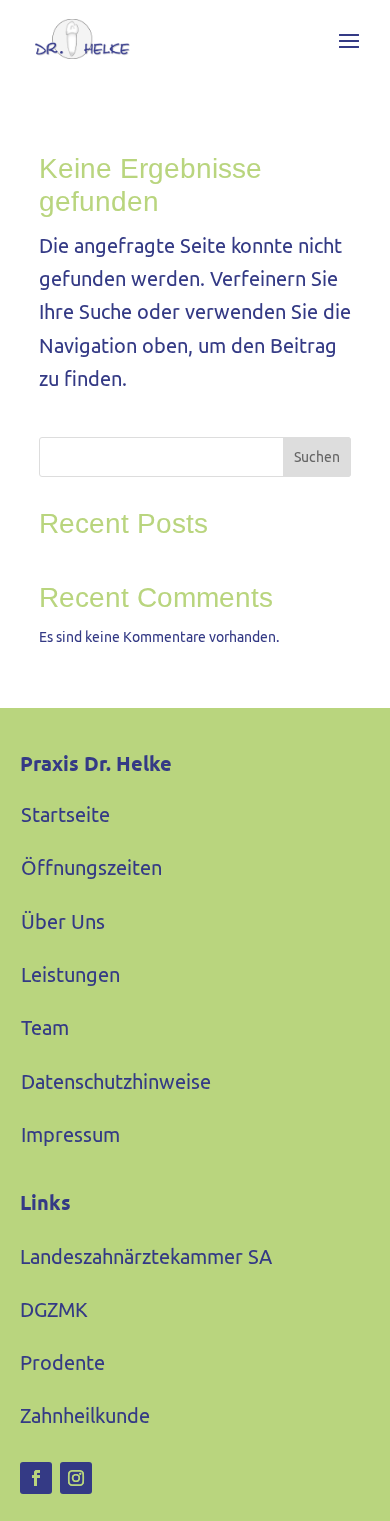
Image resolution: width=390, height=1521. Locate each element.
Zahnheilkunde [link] (85, 1415)
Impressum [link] (70, 1134)
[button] (349, 39)
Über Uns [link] (63, 921)
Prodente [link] (62, 1362)
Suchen (317, 457)
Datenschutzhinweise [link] (116, 1081)
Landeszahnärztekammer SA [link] (146, 1256)
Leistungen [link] (70, 974)
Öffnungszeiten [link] (91, 867)
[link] (75, 39)
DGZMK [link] (54, 1309)
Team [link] (45, 1027)
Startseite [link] (65, 814)
